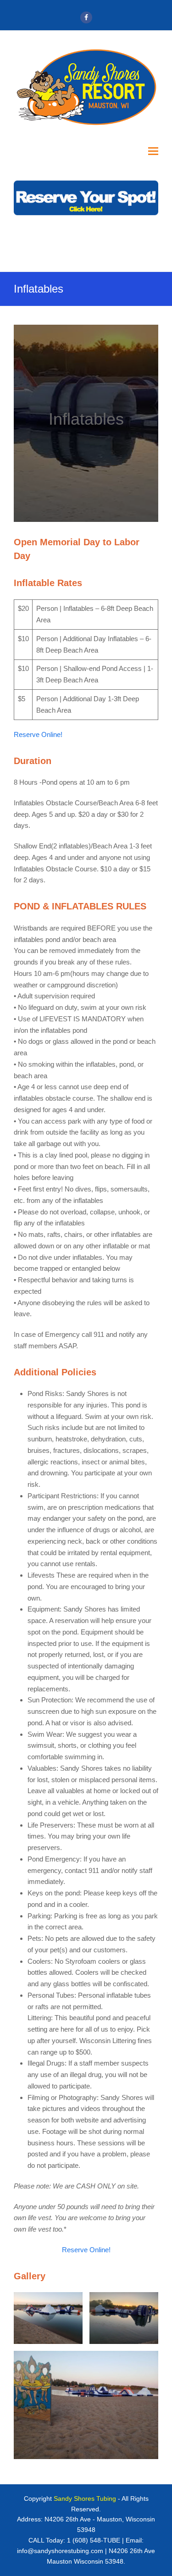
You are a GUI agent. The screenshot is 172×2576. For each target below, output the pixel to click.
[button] (153, 151)
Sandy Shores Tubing (85, 2498)
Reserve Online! (38, 734)
